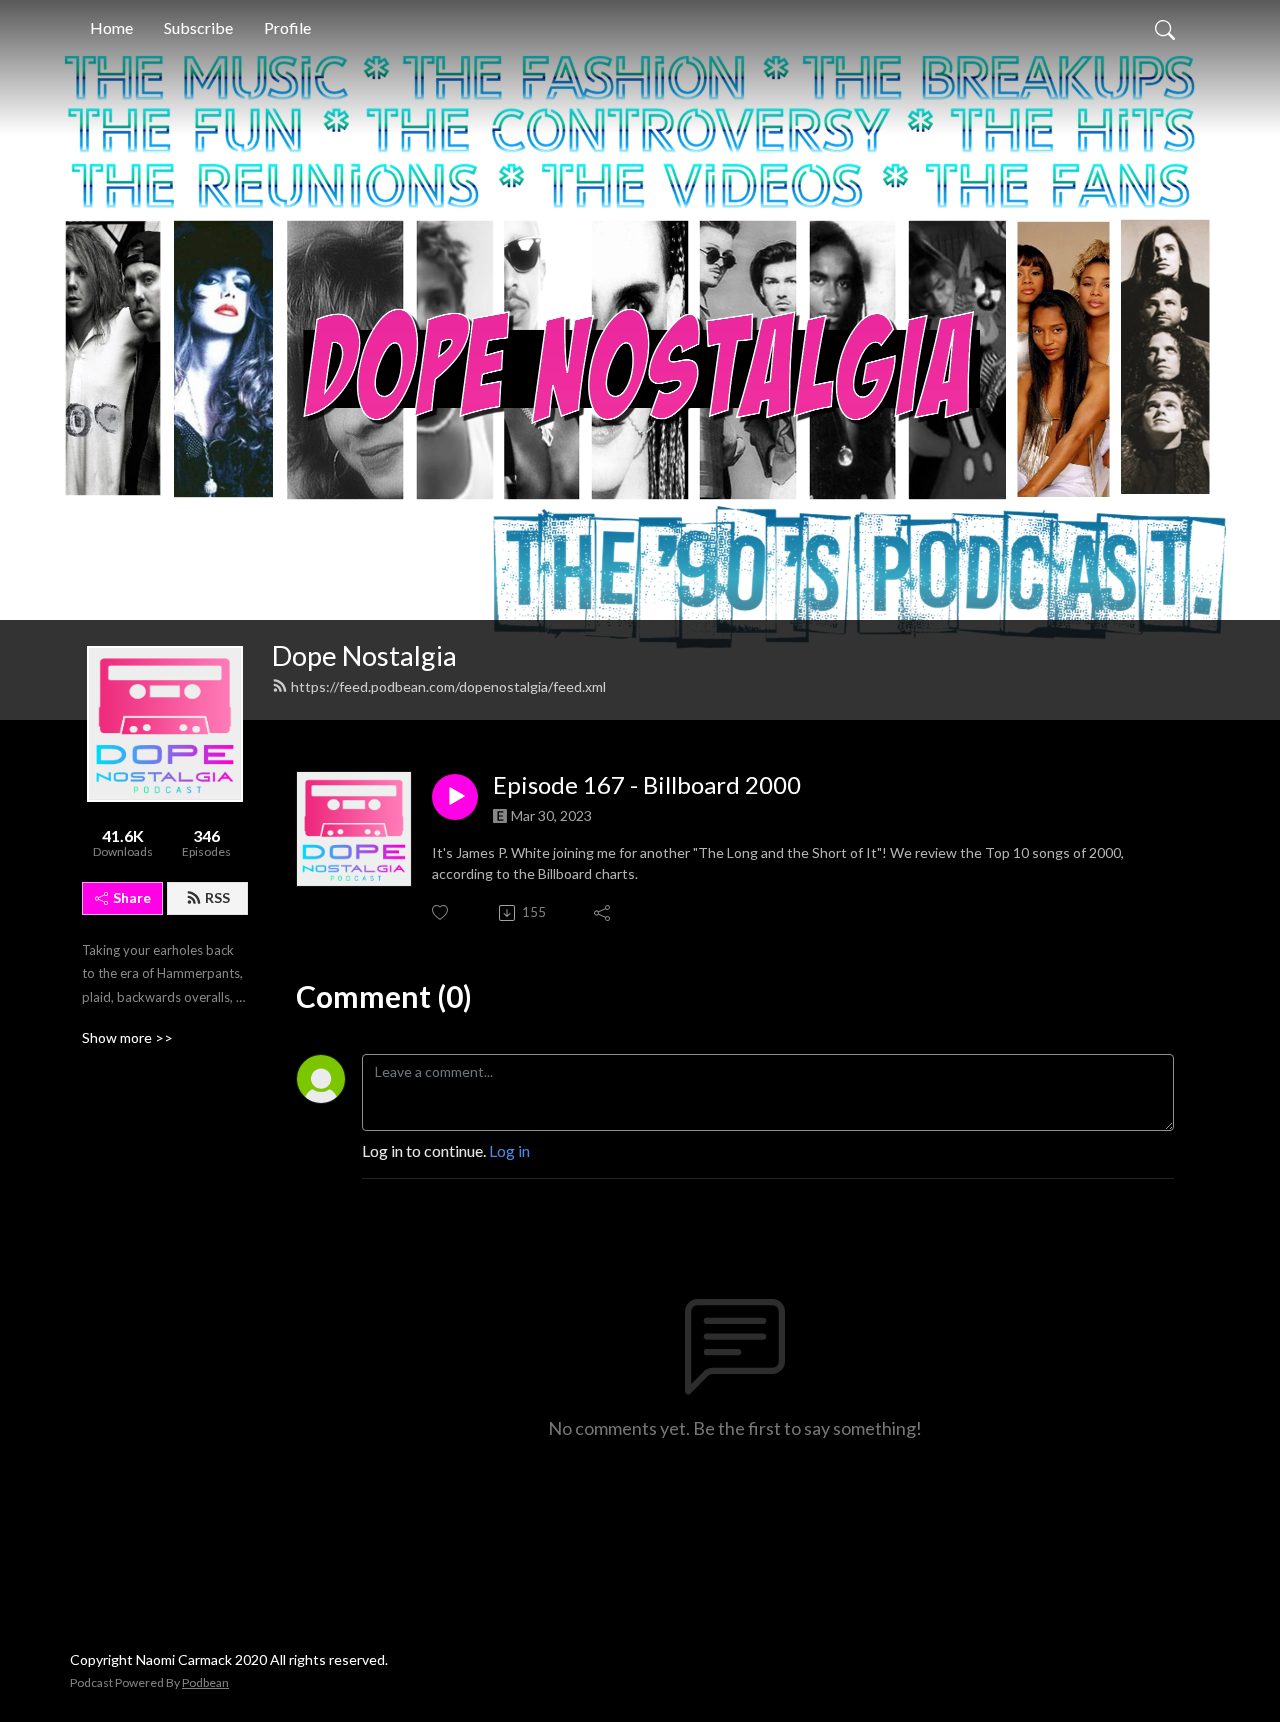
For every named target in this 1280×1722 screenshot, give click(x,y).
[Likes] (441, 912)
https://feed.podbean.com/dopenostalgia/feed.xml (448, 686)
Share (132, 897)
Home (111, 27)
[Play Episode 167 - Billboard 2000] (455, 797)
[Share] (603, 913)
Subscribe (198, 27)
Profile (287, 27)
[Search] (1165, 28)
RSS (217, 897)
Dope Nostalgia (364, 655)
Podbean (205, 1682)
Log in (509, 1150)
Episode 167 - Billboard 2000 (647, 785)
